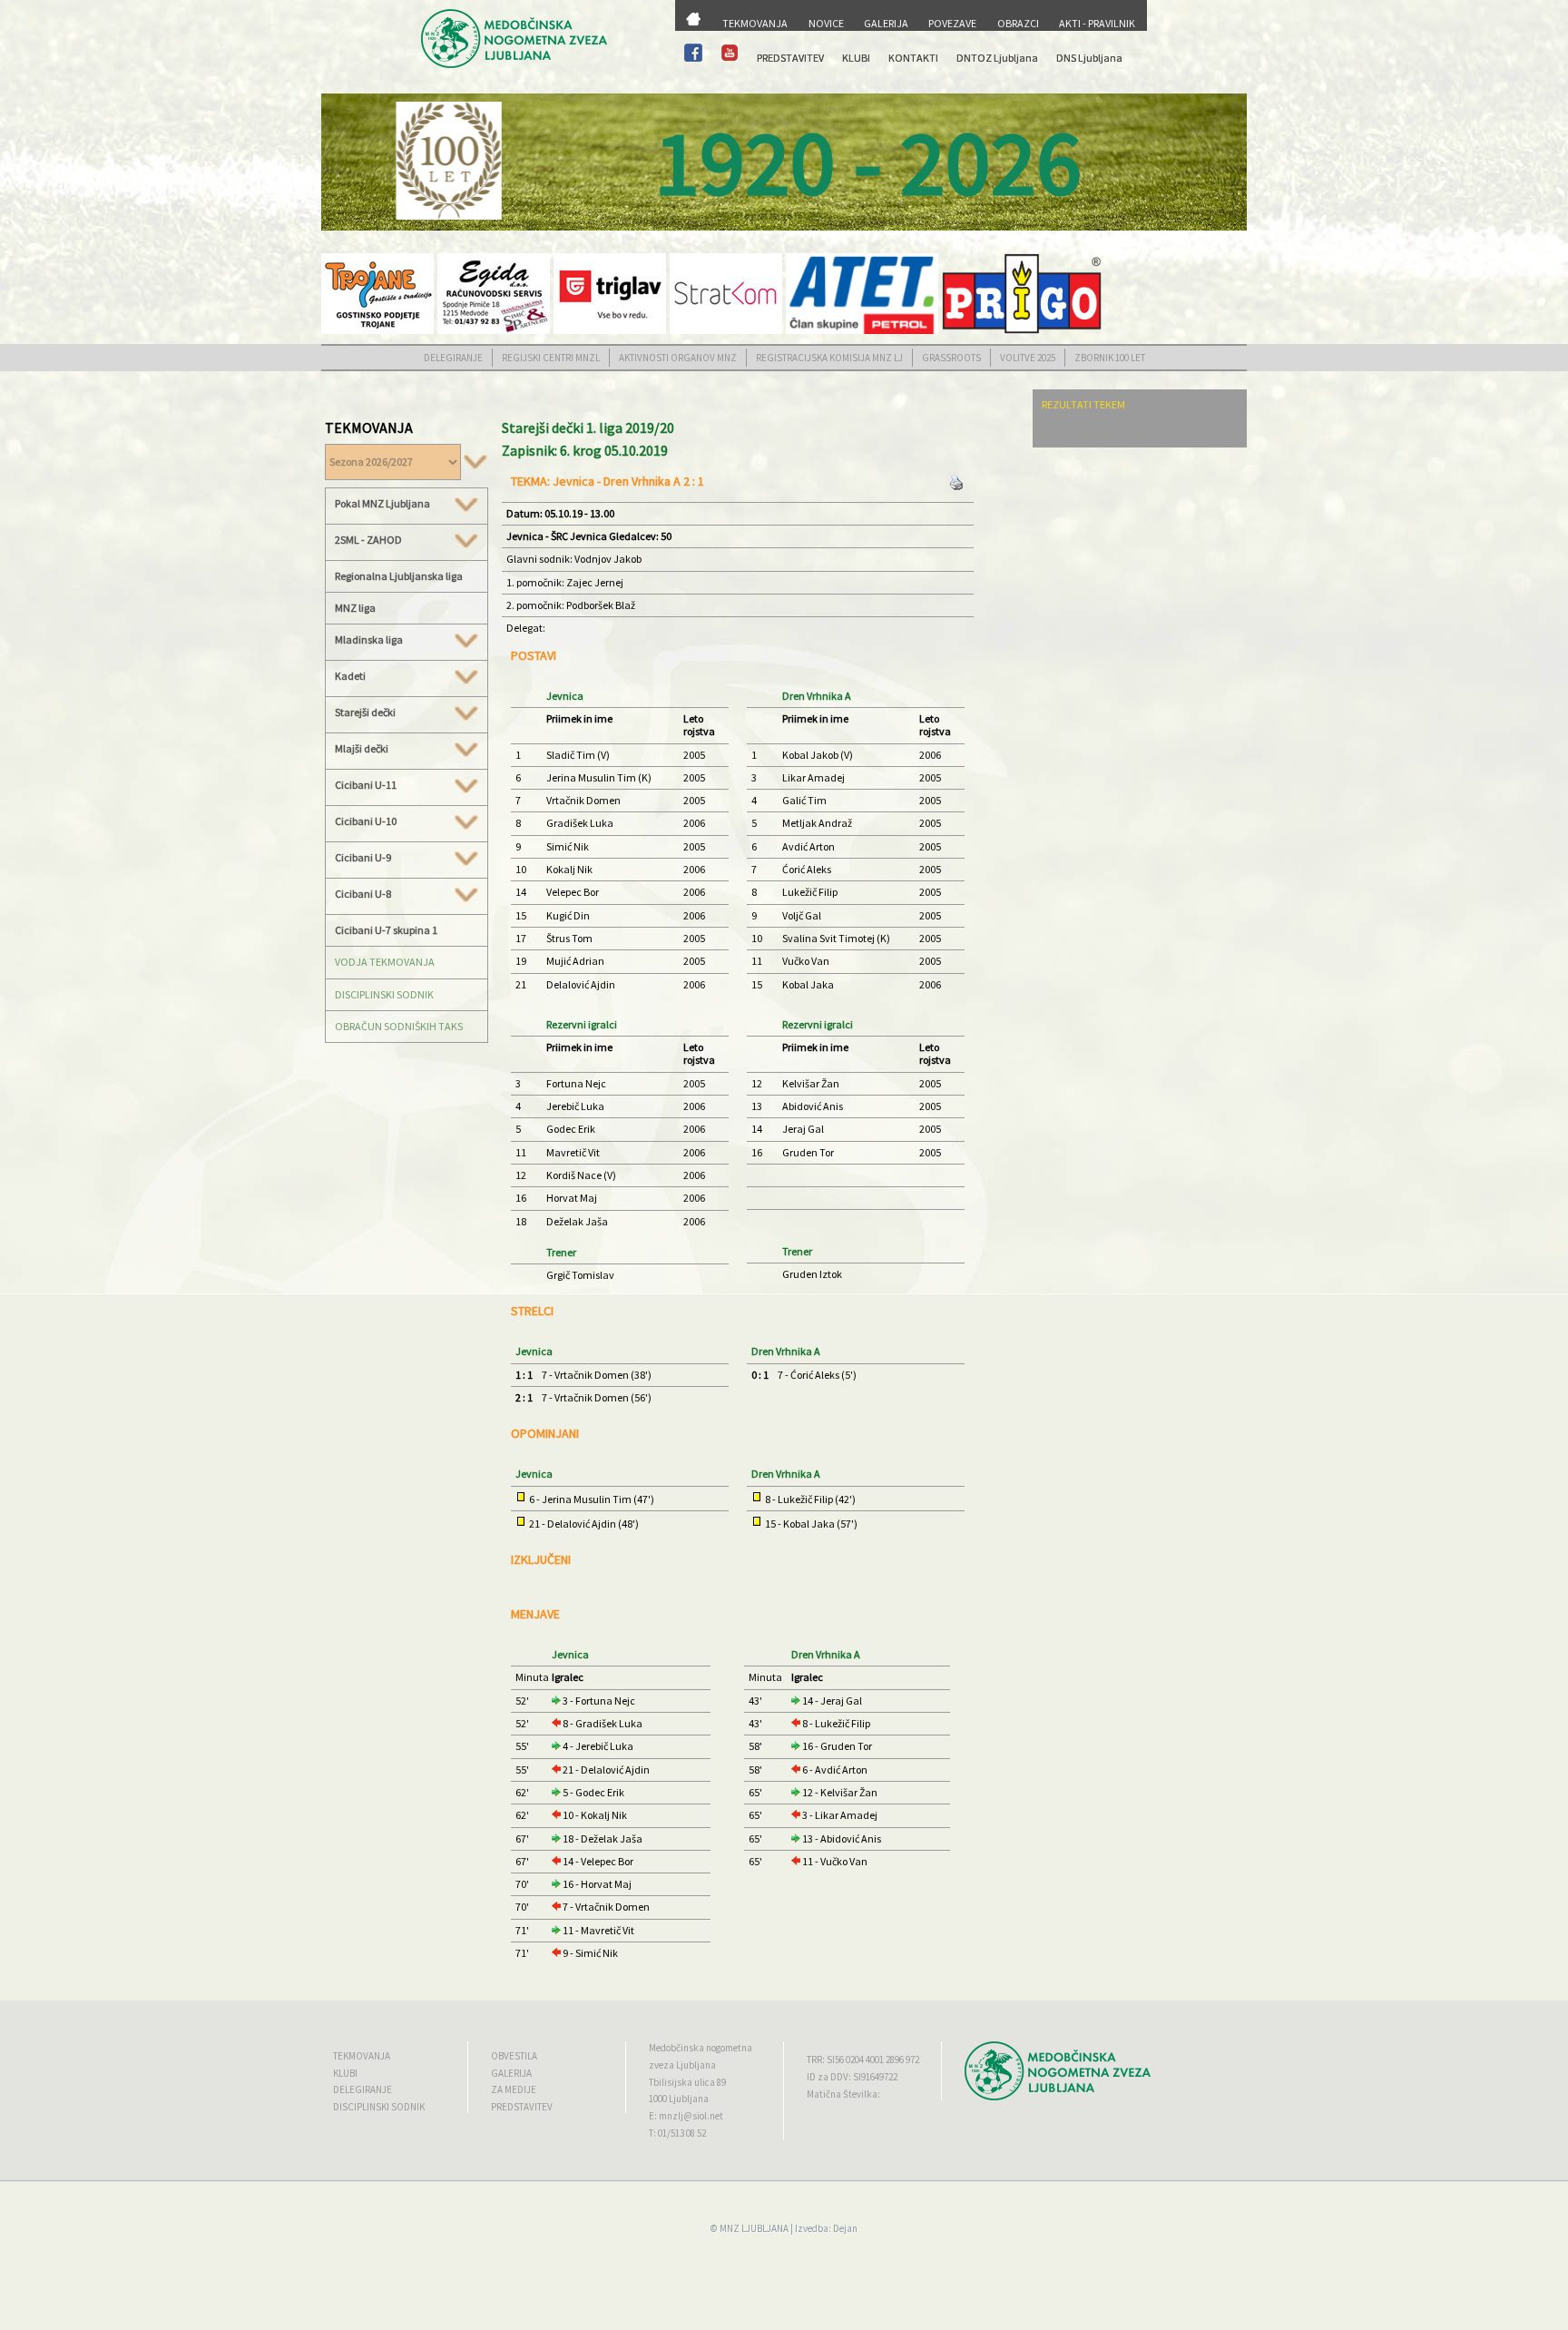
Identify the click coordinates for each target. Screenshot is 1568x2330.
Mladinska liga (369, 640)
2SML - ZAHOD (368, 540)
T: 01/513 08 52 (677, 2133)
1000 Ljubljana (679, 2099)
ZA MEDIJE (514, 2089)
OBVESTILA (514, 2056)
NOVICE (826, 23)
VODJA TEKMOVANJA (385, 962)
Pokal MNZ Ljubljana (382, 504)
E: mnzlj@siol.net (686, 2116)
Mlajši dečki (362, 749)
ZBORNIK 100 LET (1110, 358)
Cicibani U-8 (363, 894)
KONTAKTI (913, 58)
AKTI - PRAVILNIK (1097, 23)
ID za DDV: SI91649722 (852, 2077)
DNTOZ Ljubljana (997, 58)
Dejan (845, 2228)
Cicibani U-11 (366, 785)
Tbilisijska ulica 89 (687, 2082)
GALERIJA (886, 23)
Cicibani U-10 (366, 821)
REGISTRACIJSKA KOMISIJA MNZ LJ (829, 358)
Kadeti (350, 676)
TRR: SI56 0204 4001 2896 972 (863, 2060)
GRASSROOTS (951, 358)
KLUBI (856, 58)
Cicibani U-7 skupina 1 (386, 930)
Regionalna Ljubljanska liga (399, 576)
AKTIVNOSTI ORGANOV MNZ (678, 358)
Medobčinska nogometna (701, 2048)
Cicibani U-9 (363, 858)
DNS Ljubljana (1089, 58)
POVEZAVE (952, 23)
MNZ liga (355, 608)
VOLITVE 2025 (1028, 358)
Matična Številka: (843, 2094)
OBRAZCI (1018, 23)
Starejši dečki (365, 713)
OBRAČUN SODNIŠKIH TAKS (399, 1026)
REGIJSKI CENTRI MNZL (551, 358)
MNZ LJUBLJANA (754, 2228)
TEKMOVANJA (755, 23)
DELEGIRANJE (453, 358)
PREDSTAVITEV (790, 58)
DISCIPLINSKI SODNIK (384, 994)
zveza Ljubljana (682, 2065)
